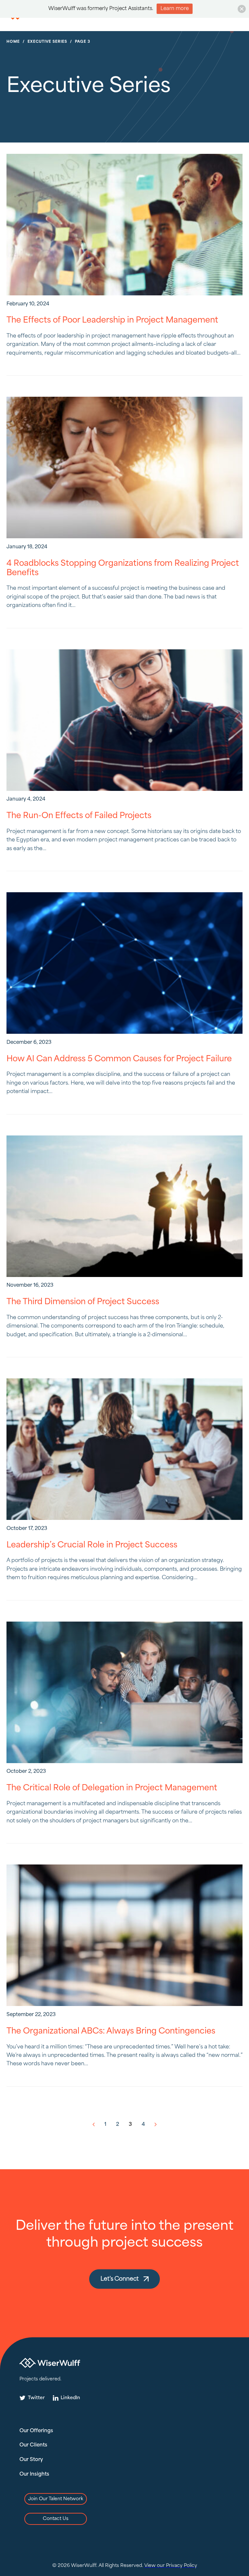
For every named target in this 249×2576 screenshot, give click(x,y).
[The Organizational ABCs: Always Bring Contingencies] (124, 1935)
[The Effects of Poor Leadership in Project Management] (124, 225)
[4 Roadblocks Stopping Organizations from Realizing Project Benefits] (124, 467)
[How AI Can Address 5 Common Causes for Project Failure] (124, 963)
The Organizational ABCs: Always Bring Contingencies (111, 2031)
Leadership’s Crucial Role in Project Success (92, 1545)
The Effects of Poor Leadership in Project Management (112, 320)
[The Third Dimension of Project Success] (124, 1206)
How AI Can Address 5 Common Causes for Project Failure (119, 1059)
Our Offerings (36, 2431)
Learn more (175, 9)
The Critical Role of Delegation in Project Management (112, 1788)
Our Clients (33, 2445)
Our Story (31, 2460)
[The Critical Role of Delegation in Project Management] (124, 1692)
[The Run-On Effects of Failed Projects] (124, 720)
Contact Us (56, 2519)
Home (13, 42)
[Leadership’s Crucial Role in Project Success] (124, 1449)
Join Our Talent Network (56, 2499)
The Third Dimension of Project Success (83, 1302)
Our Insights (34, 2474)
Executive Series (47, 42)
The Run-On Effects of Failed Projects (79, 816)
